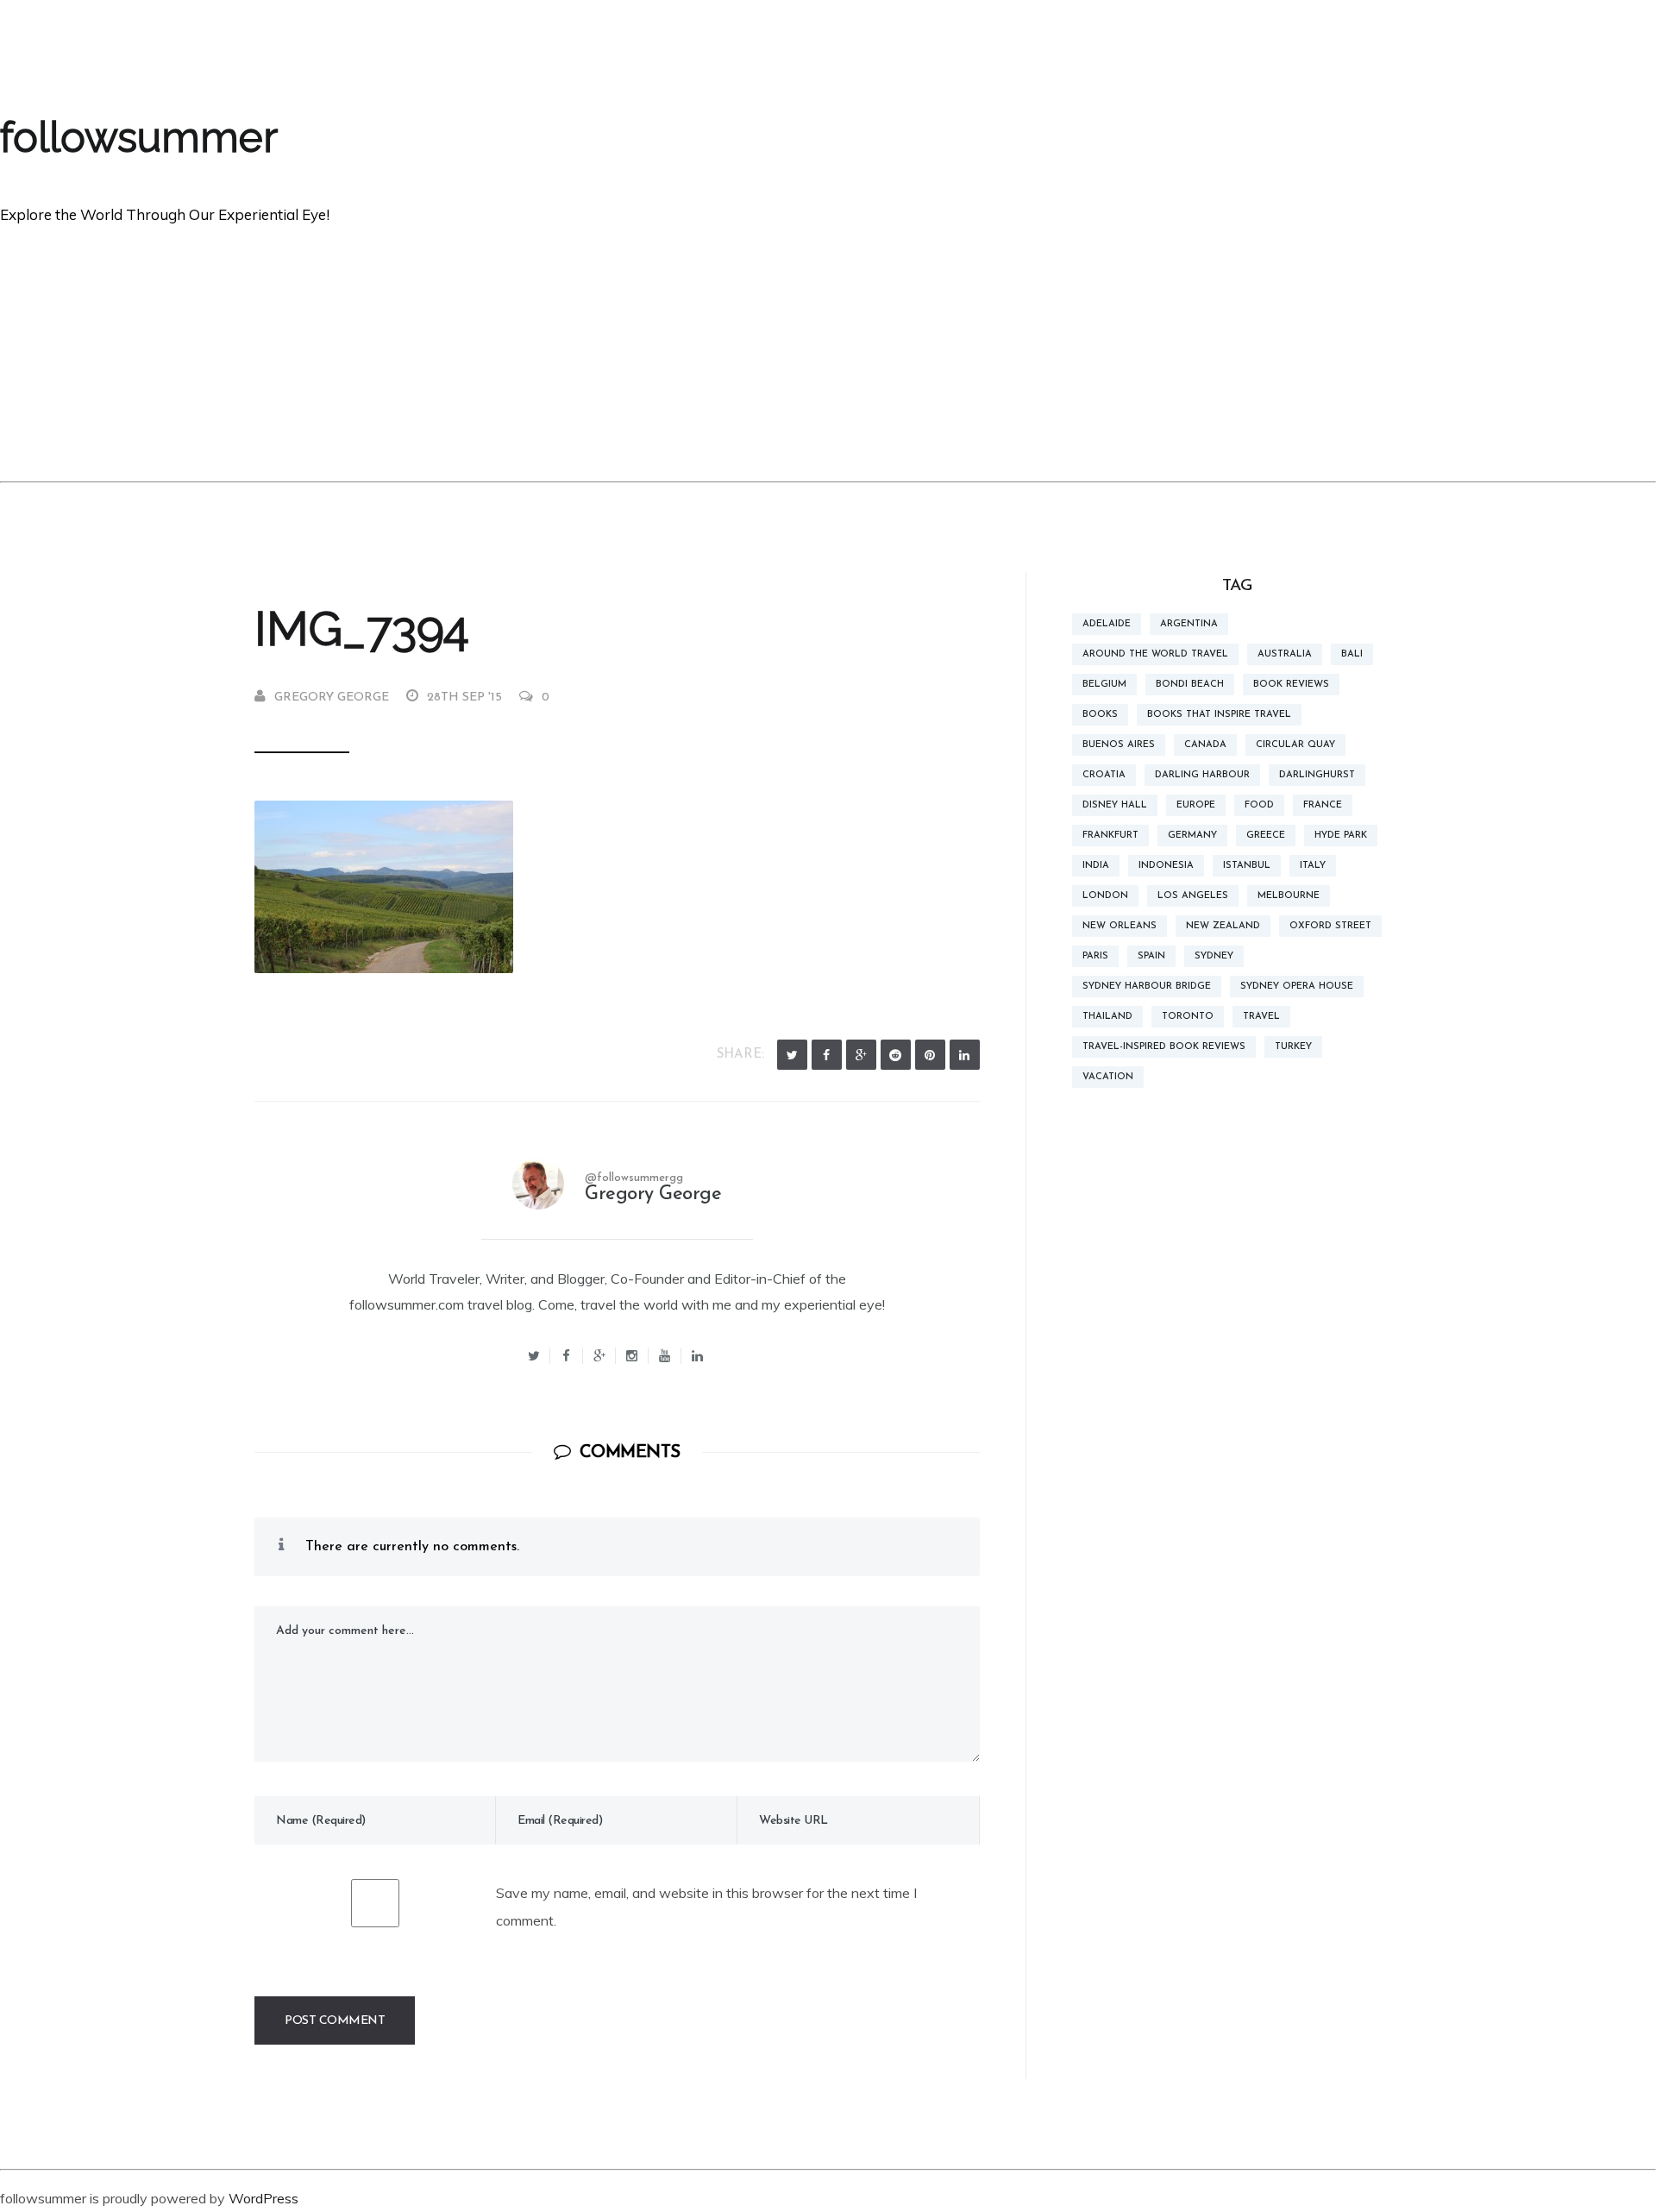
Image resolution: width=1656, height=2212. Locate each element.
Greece (1266, 836)
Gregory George (332, 698)
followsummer (139, 137)
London (1105, 896)
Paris (1095, 956)
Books (1100, 715)
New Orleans (1120, 926)
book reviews (1291, 685)
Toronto (1188, 1017)
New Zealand (1223, 926)
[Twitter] (792, 1055)
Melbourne (1289, 896)
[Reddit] (896, 1055)
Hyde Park (1341, 836)
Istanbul (1247, 866)
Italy (1313, 866)
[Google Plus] (861, 1055)
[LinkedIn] (965, 1055)
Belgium (1104, 685)
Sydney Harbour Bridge (1147, 987)
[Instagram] (632, 1356)
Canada (1205, 745)
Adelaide (1107, 624)
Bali (1352, 654)
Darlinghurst (1317, 775)
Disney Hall (1115, 805)
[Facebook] (827, 1055)
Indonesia (1166, 866)
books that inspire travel (1219, 715)
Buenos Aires (1119, 745)
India (1096, 866)
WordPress (263, 2198)
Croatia (1104, 775)
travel (1261, 1017)
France (1323, 805)
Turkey (1293, 1047)
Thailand (1107, 1017)
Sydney (1214, 956)
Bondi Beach (1190, 685)
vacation (1108, 1077)
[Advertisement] (828, 352)
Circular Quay (1295, 745)
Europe (1196, 805)
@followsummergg (634, 1178)
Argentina (1189, 624)
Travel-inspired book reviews (1164, 1047)
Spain (1151, 956)
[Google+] (599, 1356)
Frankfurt (1110, 836)
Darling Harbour (1202, 775)
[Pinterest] (930, 1055)
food (1259, 805)
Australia (1285, 654)
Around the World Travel (1155, 654)
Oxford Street (1330, 926)
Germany (1192, 836)
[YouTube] (665, 1356)
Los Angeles (1193, 896)
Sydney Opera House (1297, 987)
